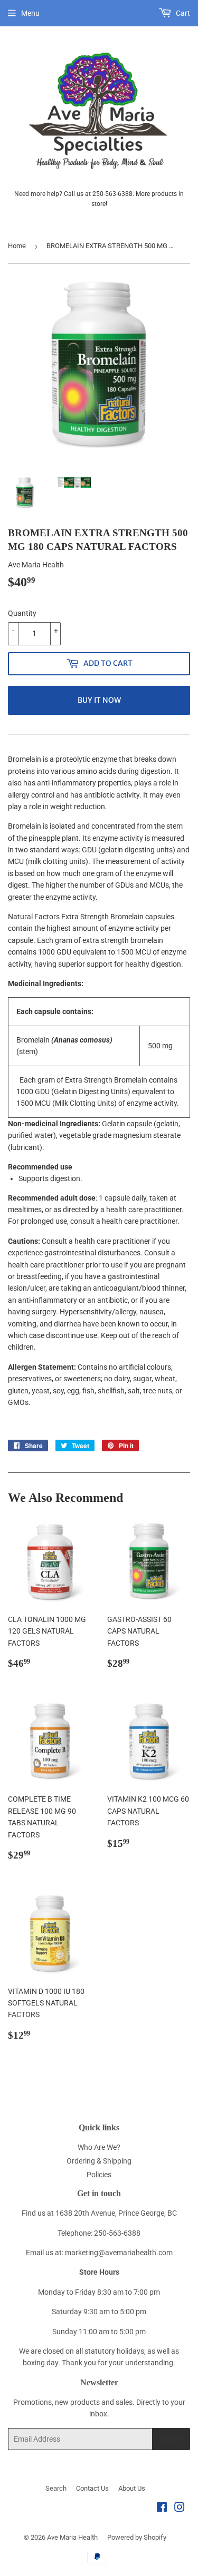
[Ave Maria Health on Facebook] (162, 2509)
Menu (30, 13)
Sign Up (171, 2439)
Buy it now (99, 700)
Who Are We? (99, 2147)
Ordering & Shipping (99, 2161)
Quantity (22, 613)
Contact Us (92, 2488)
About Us (132, 2488)
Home (17, 246)
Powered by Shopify (137, 2537)
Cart (182, 13)
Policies (99, 2175)
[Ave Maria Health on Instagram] (180, 2509)
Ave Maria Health (72, 2537)
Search (56, 2488)
